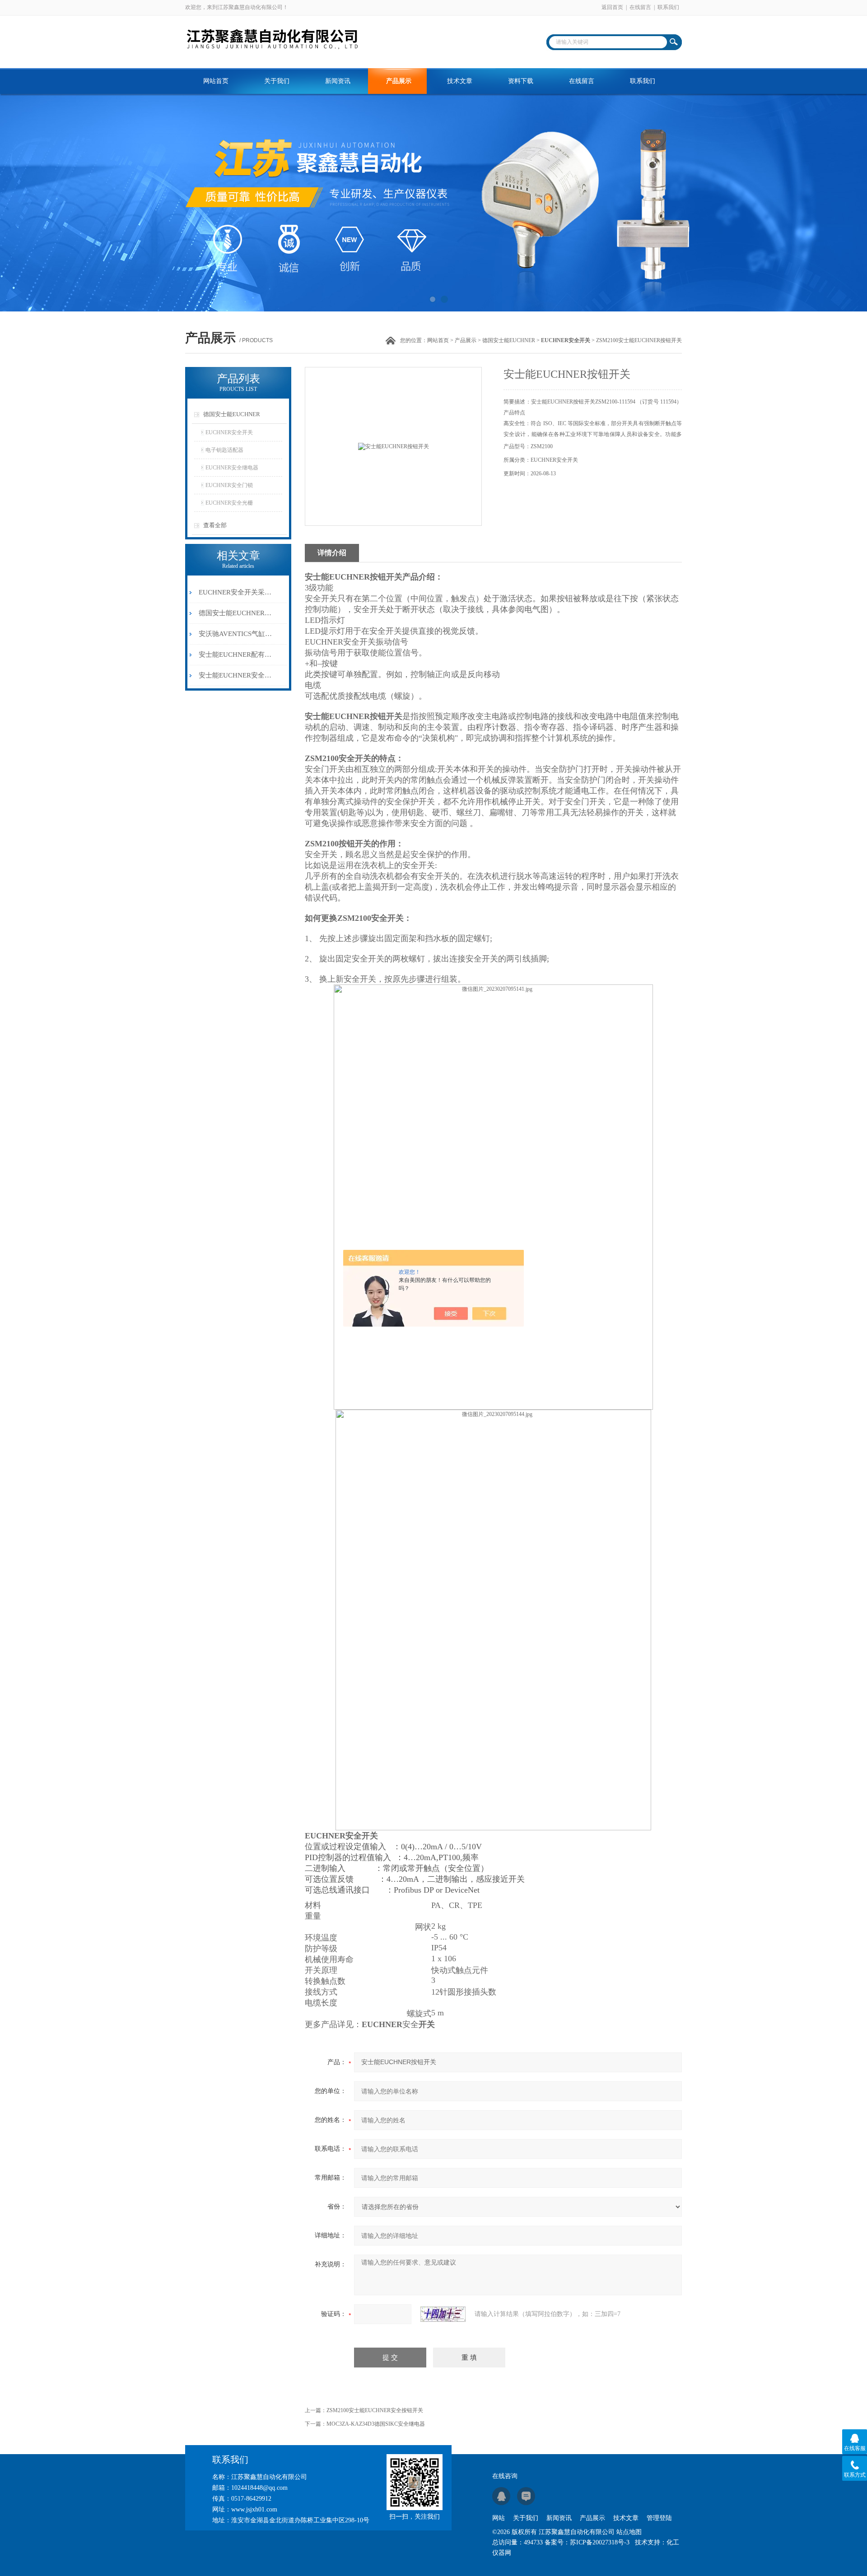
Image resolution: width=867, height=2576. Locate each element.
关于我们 (277, 81)
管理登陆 (659, 2518)
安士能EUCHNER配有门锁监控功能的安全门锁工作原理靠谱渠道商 (236, 654)
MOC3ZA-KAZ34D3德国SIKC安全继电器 (376, 2424)
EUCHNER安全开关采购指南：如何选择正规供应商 (236, 592)
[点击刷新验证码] (443, 2314)
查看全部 (215, 525)
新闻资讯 (338, 81)
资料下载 (521, 81)
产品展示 (399, 81)
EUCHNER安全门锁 (229, 485)
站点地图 (629, 2532)
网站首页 (216, 81)
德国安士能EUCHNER (509, 340)
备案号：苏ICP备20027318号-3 (587, 2542)
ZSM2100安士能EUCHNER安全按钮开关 (375, 2410)
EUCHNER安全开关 (229, 432)
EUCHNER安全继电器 (232, 468)
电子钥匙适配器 (224, 450)
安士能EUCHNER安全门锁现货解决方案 (236, 675)
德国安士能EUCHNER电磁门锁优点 (236, 613)
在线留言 (640, 7)
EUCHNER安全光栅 (229, 503)
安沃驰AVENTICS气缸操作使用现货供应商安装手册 (236, 634)
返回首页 (612, 7)
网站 (499, 2518)
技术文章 (460, 81)
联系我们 (668, 7)
